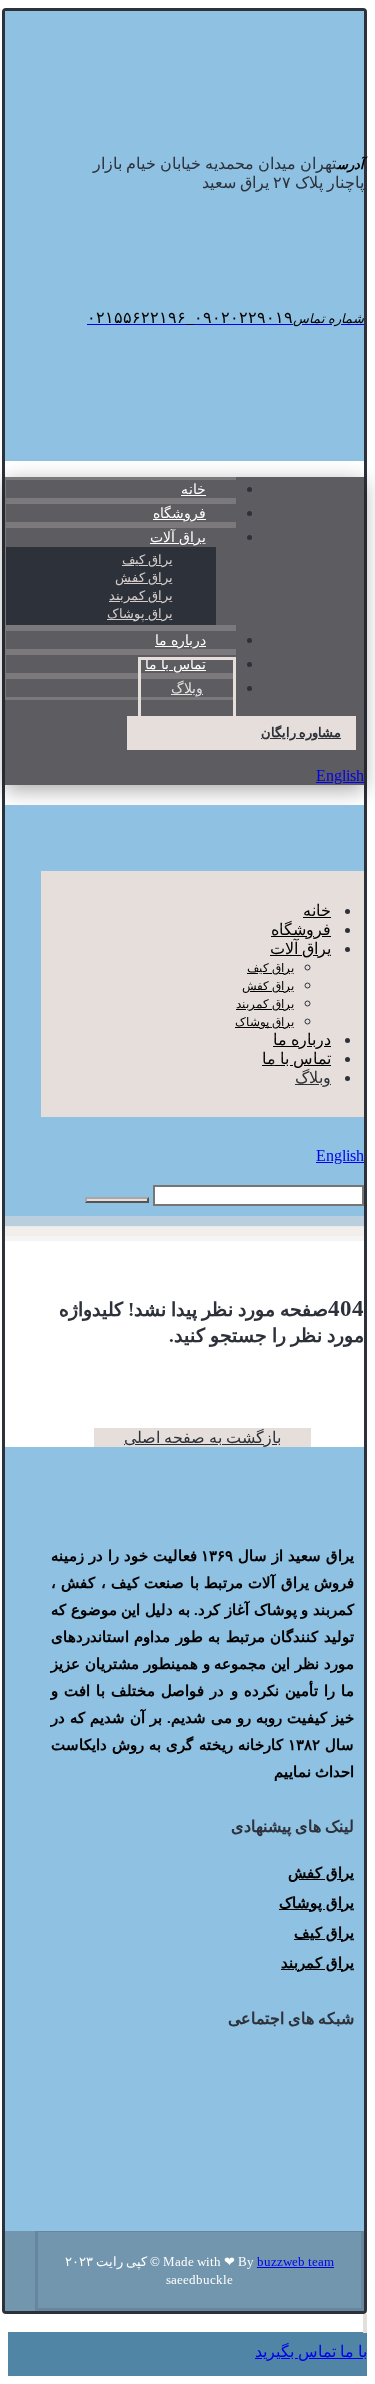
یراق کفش (321, 1873)
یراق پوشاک (316, 1903)
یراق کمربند (317, 1963)
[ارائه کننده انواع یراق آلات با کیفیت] (252, 114)
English (340, 775)
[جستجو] (117, 1200)
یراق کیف (324, 1933)
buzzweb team (295, 2261)
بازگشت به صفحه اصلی (202, 1437)
